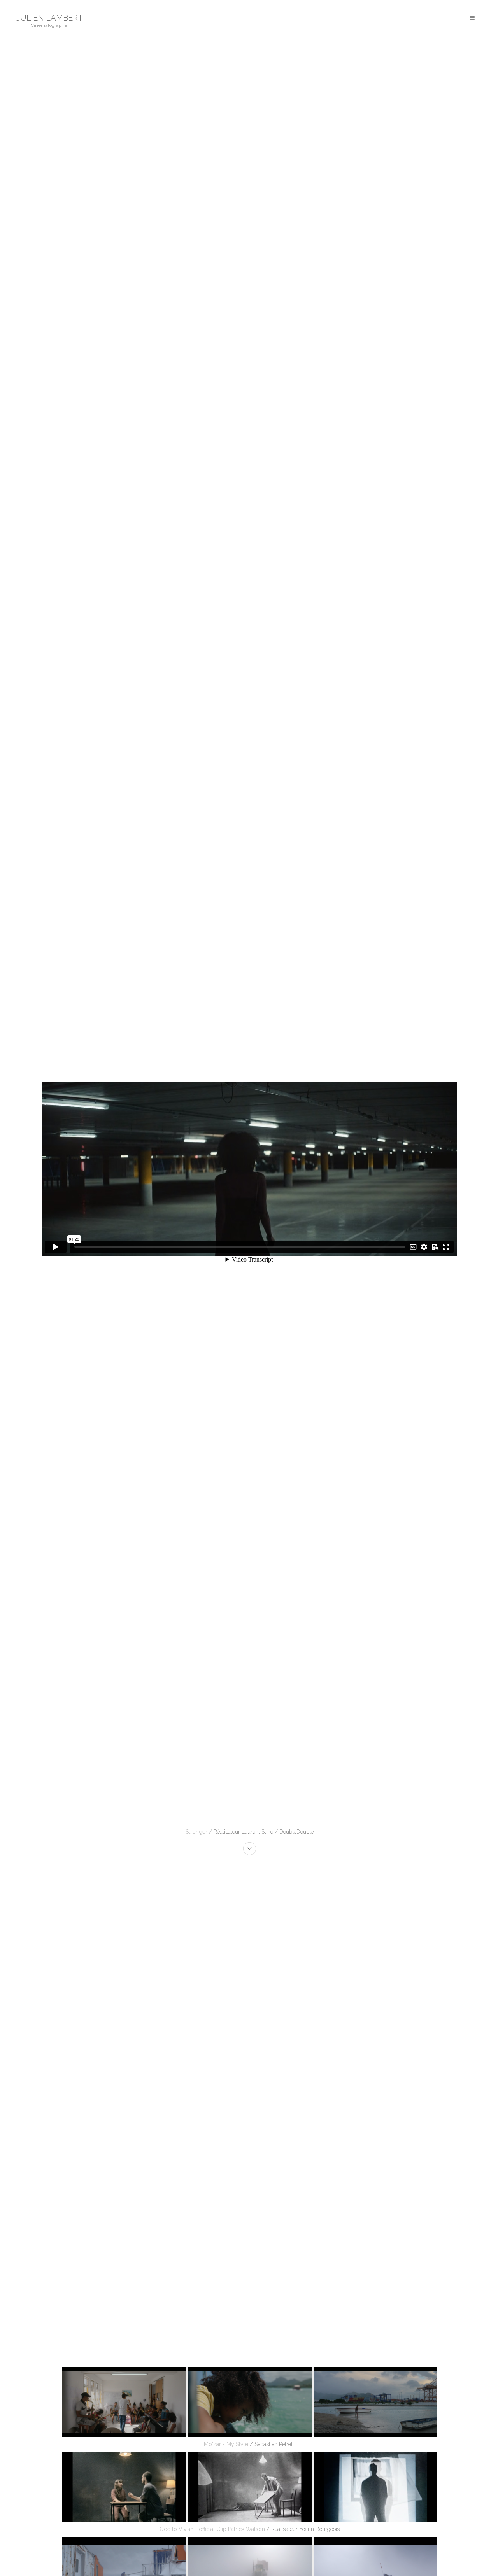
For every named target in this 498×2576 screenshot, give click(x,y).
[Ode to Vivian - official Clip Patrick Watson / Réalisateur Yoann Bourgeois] (249, 2487)
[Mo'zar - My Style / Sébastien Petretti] (249, 2402)
